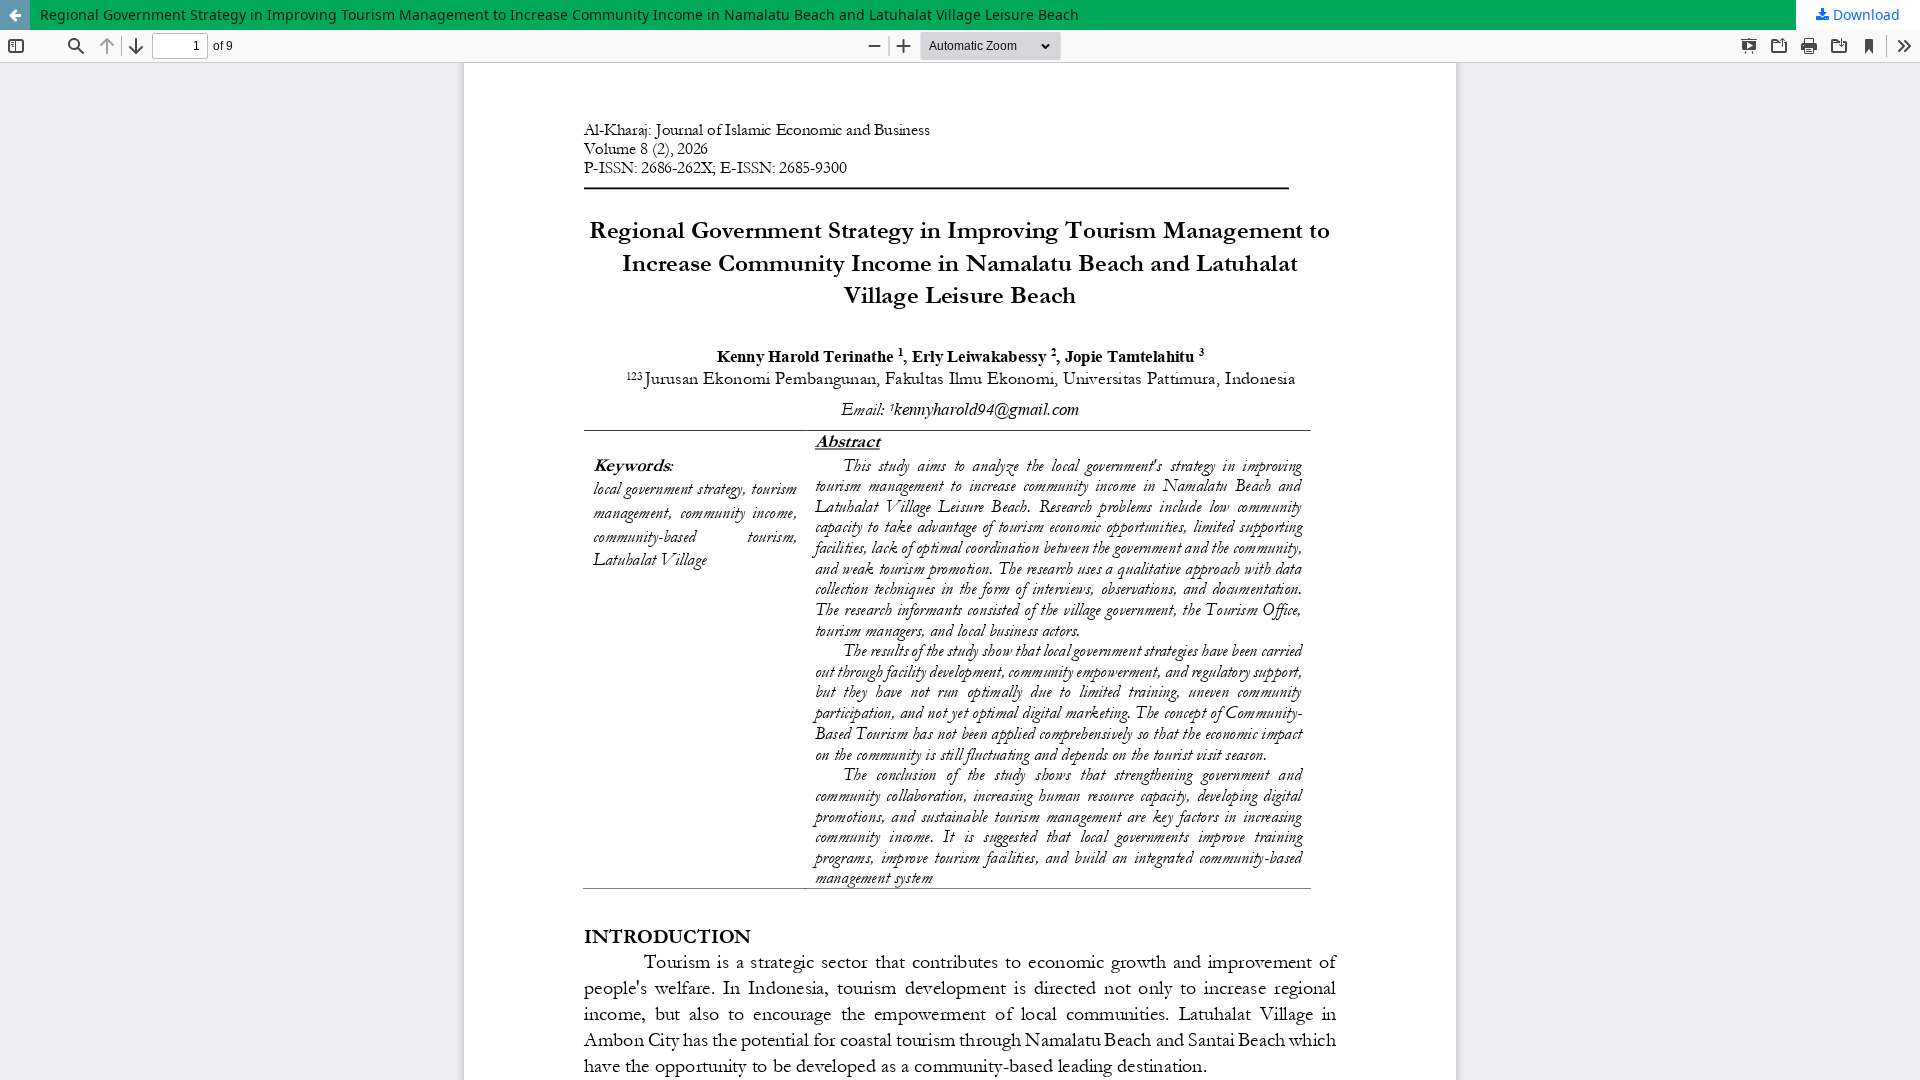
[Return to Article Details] (15, 15)
